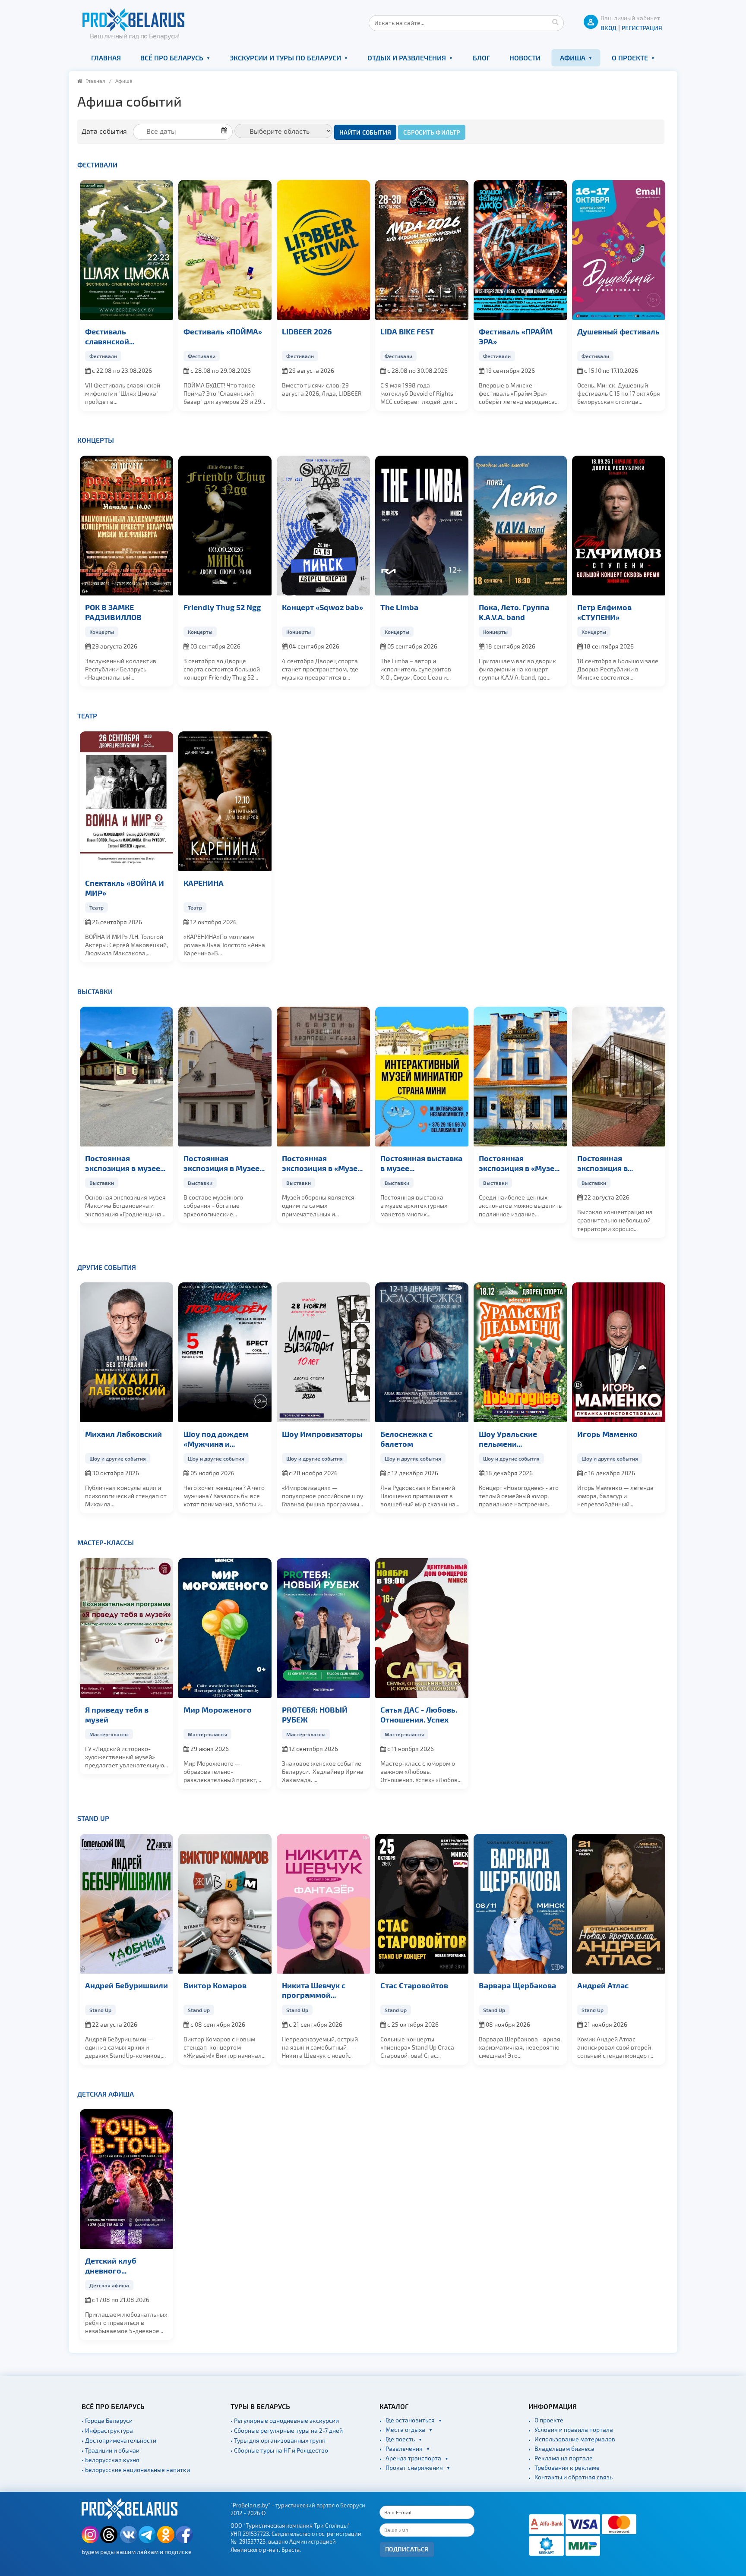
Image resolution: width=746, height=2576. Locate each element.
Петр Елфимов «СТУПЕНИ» (604, 612)
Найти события (365, 132)
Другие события (107, 1267)
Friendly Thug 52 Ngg (222, 607)
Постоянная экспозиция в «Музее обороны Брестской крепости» (322, 1163)
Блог (481, 58)
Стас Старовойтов (414, 1985)
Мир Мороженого (218, 1709)
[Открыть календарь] (186, 131)
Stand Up (93, 1818)
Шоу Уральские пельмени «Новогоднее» (508, 1439)
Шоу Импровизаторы (322, 1434)
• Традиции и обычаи (111, 2450)
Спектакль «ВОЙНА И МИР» (125, 888)
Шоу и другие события (118, 1458)
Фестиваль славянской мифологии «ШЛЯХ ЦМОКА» (121, 337)
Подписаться (407, 2549)
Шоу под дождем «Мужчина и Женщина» (216, 1439)
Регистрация (642, 28)
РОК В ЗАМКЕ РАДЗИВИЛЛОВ (113, 612)
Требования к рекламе (567, 2467)
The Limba (399, 607)
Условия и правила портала (574, 2430)
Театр (87, 716)
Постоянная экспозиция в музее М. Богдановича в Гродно (123, 1163)
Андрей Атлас (603, 1985)
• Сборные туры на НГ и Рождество (279, 2450)
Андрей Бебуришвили (126, 1985)
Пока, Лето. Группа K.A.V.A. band (514, 612)
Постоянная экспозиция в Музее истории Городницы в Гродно (224, 1163)
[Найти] (555, 22)
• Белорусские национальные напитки (136, 2470)
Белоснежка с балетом (406, 1439)
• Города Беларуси (107, 2420)
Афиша (573, 58)
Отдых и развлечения (407, 58)
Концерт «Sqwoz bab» (322, 607)
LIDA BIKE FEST (407, 331)
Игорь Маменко (607, 1434)
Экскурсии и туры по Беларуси (285, 58)
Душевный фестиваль (618, 331)
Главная (106, 58)
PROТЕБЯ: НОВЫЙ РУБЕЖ (315, 1714)
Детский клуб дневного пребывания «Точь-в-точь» (125, 2266)
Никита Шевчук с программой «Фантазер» (314, 1990)
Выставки (95, 991)
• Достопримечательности (119, 2440)
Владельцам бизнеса (564, 2448)
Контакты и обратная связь (574, 2477)
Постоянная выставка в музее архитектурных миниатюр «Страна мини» (421, 1163)
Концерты (96, 440)
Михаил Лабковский (123, 1434)
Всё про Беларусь (172, 58)
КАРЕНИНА (204, 883)
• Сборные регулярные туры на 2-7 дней (287, 2430)
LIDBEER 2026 (307, 331)
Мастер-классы (106, 1542)
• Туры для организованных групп (278, 2440)
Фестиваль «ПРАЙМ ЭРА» (516, 336)
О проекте (630, 58)
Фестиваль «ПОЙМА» (223, 331)
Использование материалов (575, 2439)
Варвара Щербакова (517, 1985)
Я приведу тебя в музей (117, 1714)
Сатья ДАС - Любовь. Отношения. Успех (419, 1714)
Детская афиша (106, 2094)
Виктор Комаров (215, 1985)
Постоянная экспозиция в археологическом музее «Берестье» (611, 1163)
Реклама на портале (564, 2458)
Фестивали (97, 165)
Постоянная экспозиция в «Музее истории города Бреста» (519, 1163)
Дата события (104, 131)
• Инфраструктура (107, 2430)
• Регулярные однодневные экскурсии (285, 2420)
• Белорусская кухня (111, 2460)
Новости (525, 58)
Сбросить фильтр (431, 132)
